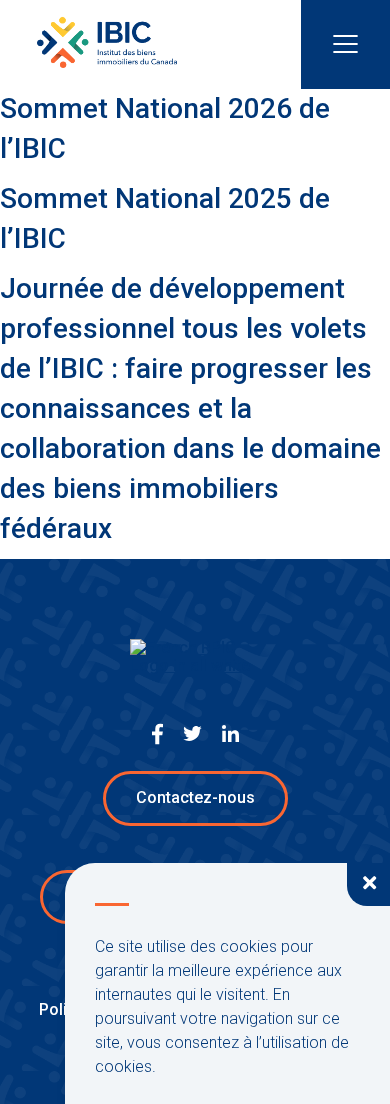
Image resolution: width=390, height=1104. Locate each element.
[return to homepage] (107, 45)
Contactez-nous (195, 797)
